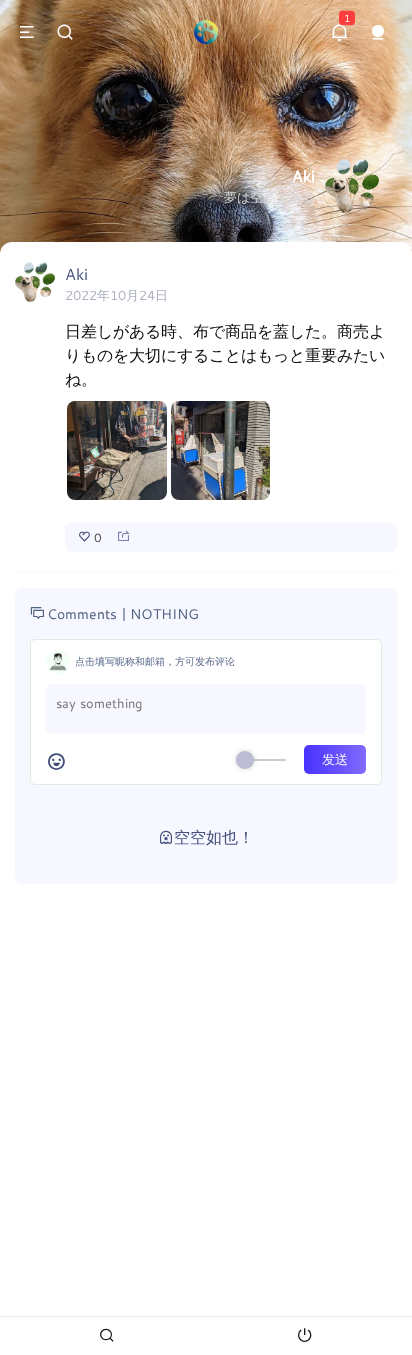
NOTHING (164, 613)
